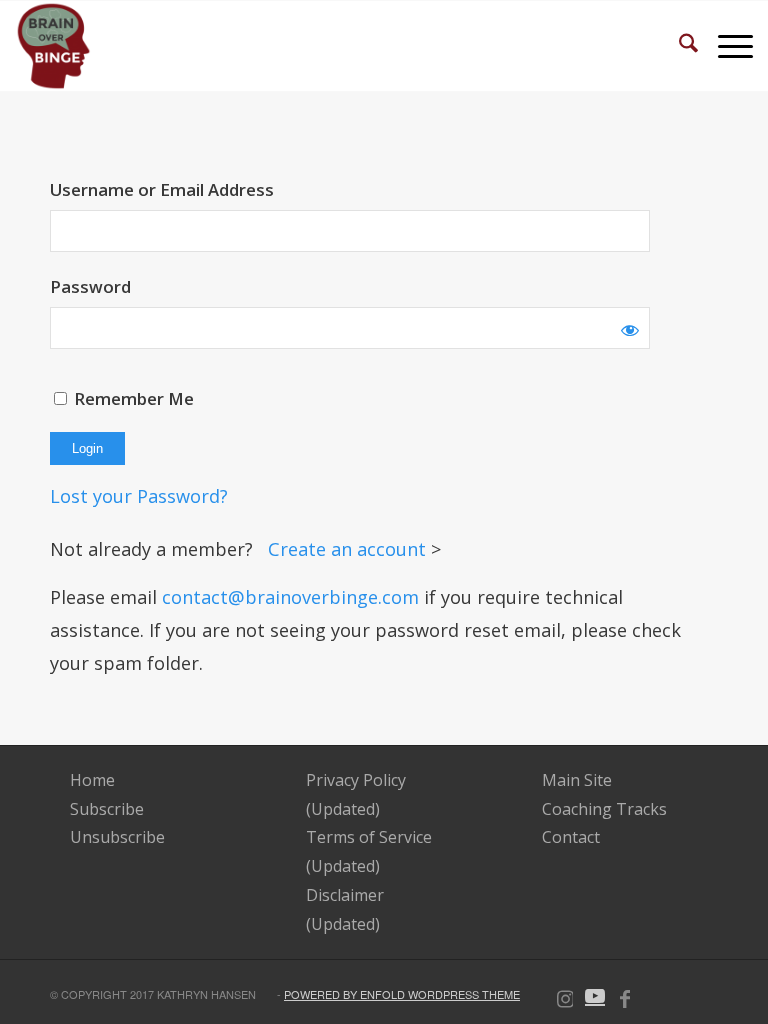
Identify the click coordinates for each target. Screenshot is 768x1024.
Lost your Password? (139, 496)
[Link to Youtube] (595, 995)
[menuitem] (678, 46)
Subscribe (107, 809)
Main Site (577, 780)
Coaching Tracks (604, 809)
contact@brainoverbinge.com (290, 597)
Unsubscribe (117, 837)
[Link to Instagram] (565, 995)
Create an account (349, 549)
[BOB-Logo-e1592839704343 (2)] (53, 46)
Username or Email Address (162, 189)
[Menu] (725, 46)
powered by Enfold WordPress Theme (402, 994)
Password (90, 286)
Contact (571, 837)
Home (92, 780)
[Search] (678, 46)
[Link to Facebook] (625, 995)
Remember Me (132, 398)
